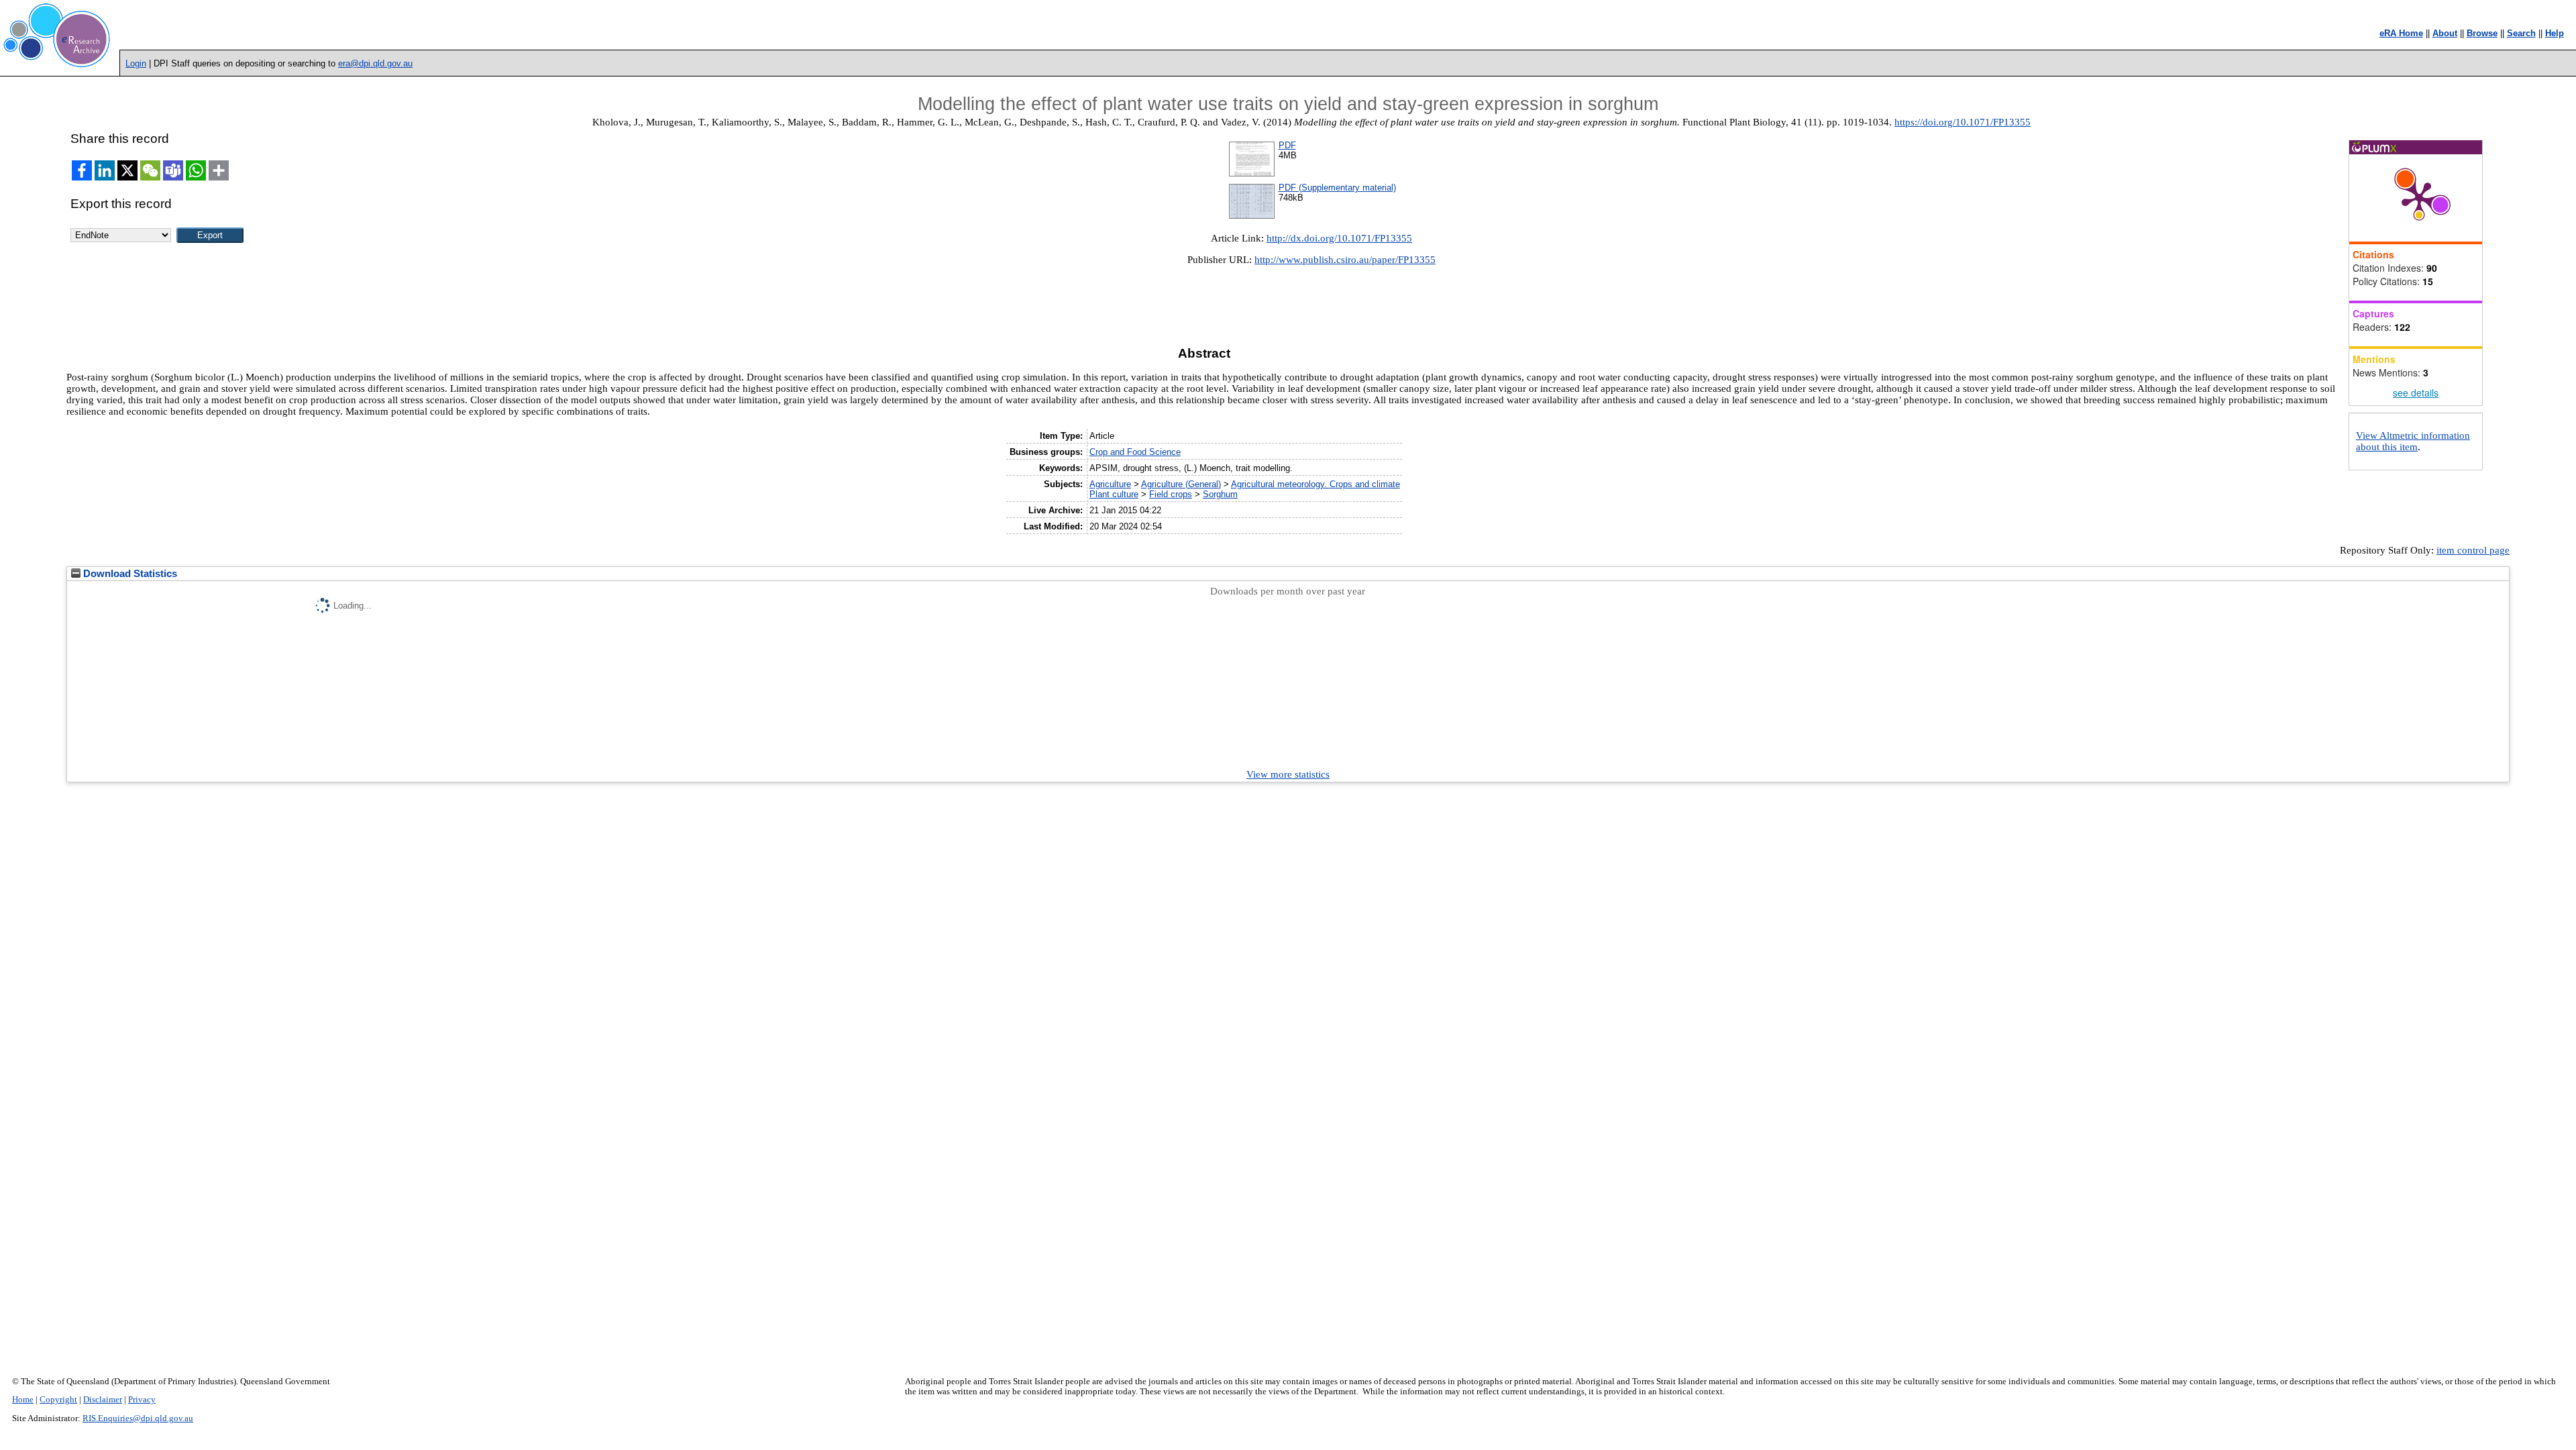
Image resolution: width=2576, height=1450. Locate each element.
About (2445, 33)
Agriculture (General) (1181, 484)
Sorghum (1220, 494)
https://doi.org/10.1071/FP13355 (1963, 122)
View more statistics (1288, 774)
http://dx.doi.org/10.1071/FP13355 (1339, 238)
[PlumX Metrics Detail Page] (2419, 198)
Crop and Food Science (1135, 452)
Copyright (58, 1400)
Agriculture (1110, 484)
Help (2555, 33)
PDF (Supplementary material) (1337, 188)
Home (23, 1400)
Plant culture (1114, 494)
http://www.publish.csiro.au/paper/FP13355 (1345, 260)
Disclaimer (103, 1400)
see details (2416, 393)
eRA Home (2401, 33)
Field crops (1171, 494)
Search (2521, 33)
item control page (2473, 550)
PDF (1287, 145)
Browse (2482, 33)
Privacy (142, 1400)
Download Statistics (129, 574)
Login (136, 63)
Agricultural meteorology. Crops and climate (1316, 484)
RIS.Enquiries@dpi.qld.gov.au (138, 1418)
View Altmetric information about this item (2413, 441)
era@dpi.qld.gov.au (375, 63)
